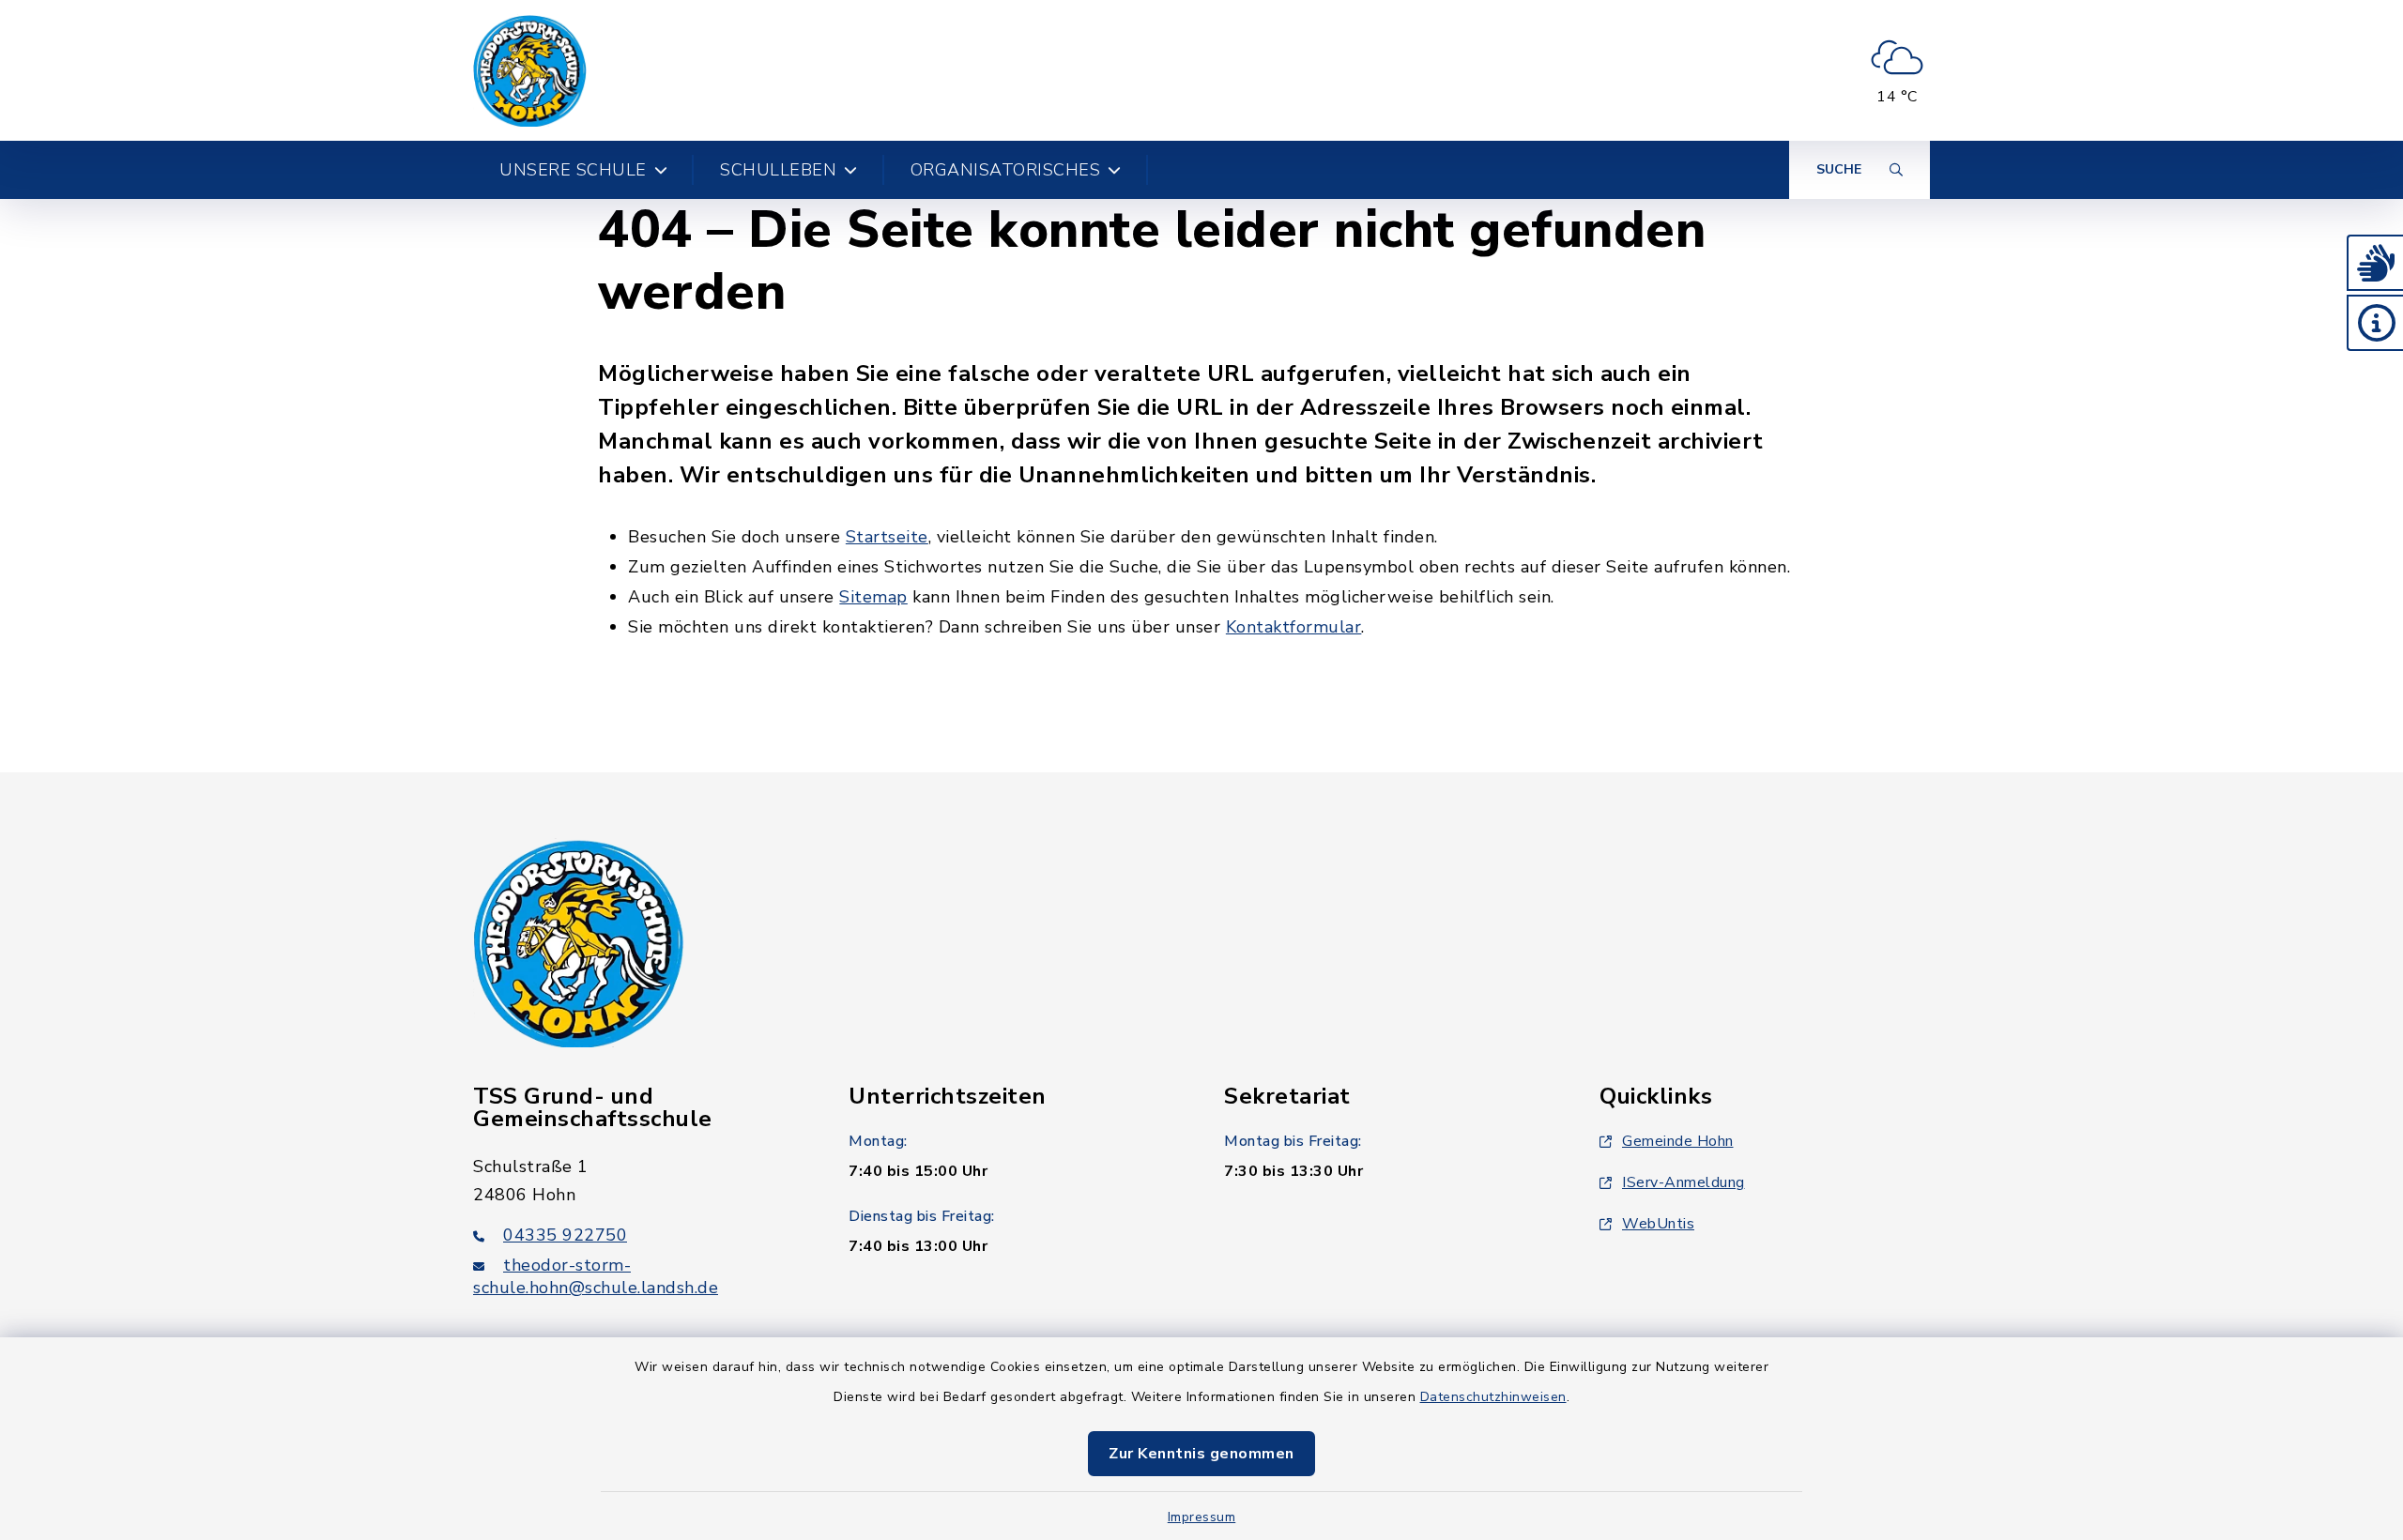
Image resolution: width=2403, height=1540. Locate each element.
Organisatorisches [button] (1006, 170)
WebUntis (1658, 1224)
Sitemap (873, 597)
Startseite (887, 537)
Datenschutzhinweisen (1493, 1397)
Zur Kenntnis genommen (1201, 1454)
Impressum (1202, 1517)
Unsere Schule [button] (573, 170)
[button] (2375, 263)
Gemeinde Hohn (1678, 1141)
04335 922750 (565, 1235)
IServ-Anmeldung (1684, 1182)
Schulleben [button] (778, 170)
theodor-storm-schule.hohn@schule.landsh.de (596, 1276)
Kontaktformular (1294, 627)
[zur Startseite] (530, 70)
